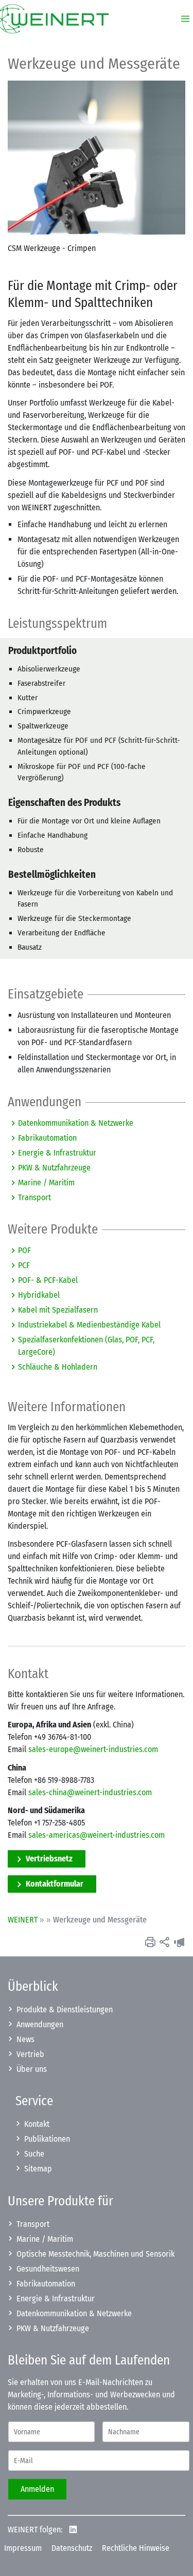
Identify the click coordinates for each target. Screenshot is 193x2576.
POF (24, 1250)
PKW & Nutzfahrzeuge (54, 1168)
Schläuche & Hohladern (58, 1367)
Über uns (32, 2069)
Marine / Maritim (46, 1183)
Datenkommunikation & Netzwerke (76, 1123)
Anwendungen (40, 2024)
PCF (24, 1265)
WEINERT (23, 1920)
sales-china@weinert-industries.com (90, 1792)
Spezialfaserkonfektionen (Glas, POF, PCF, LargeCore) (86, 1346)
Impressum (23, 2548)
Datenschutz (72, 2548)
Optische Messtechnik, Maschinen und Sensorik (95, 2254)
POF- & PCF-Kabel (48, 1280)
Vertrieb (30, 2054)
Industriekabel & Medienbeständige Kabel (89, 1325)
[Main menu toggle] (182, 19)
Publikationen (47, 2139)
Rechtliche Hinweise (136, 2548)
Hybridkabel (39, 1295)
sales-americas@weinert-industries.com (97, 1835)
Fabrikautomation (47, 1138)
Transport (34, 1197)
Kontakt (37, 2124)
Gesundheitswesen (48, 2269)
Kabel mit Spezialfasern (58, 1310)
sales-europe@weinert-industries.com (93, 1749)
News (25, 2039)
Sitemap (38, 2169)
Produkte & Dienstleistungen (65, 2010)
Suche (34, 2154)
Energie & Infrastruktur (57, 1153)
